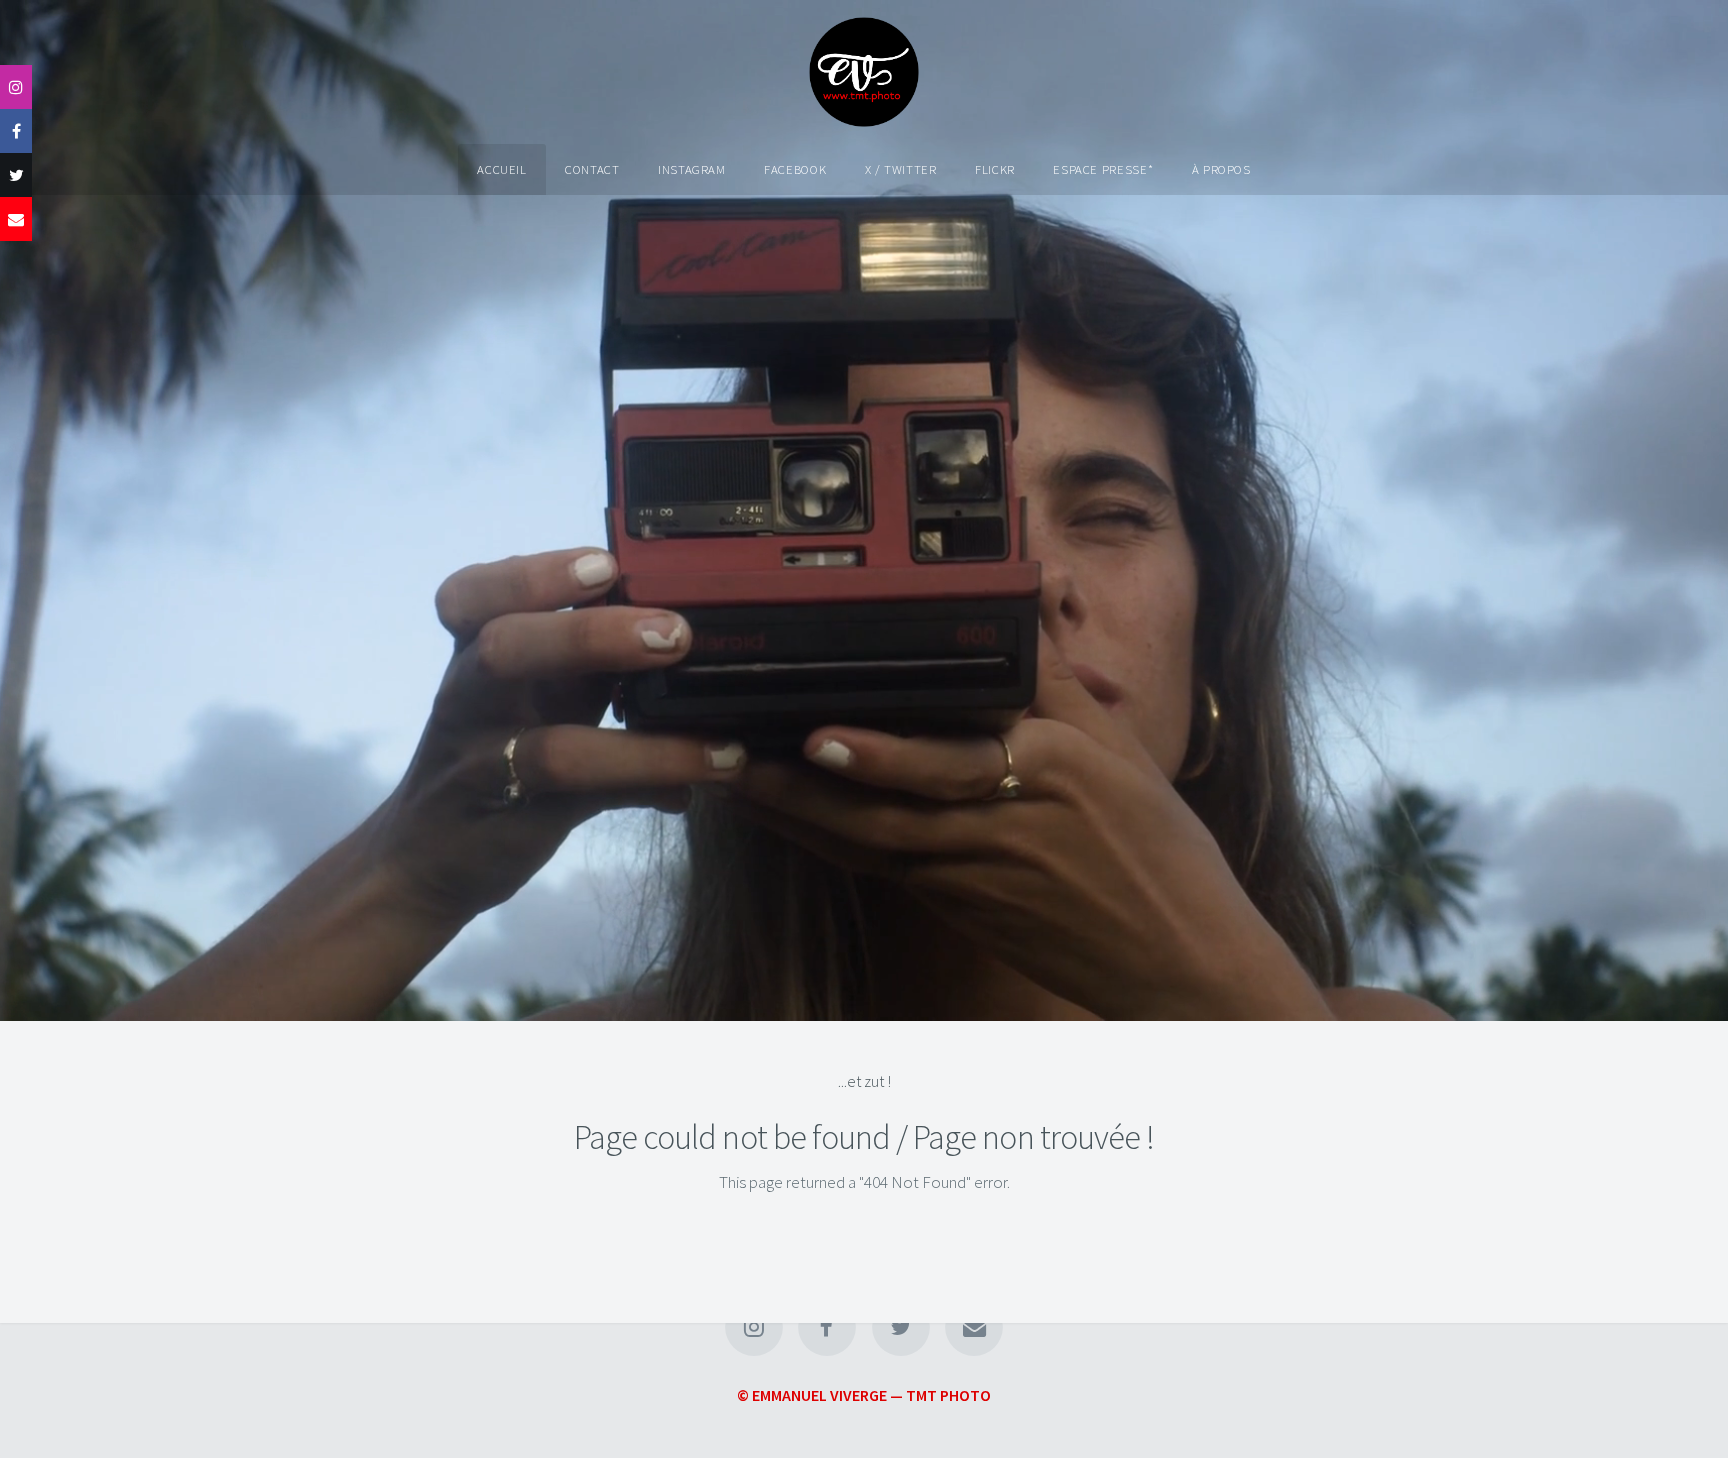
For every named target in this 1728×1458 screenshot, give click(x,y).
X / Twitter (901, 169)
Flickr (995, 169)
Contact (592, 169)
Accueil (501, 169)
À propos (1221, 169)
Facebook (795, 169)
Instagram (692, 169)
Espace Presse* (1103, 169)
